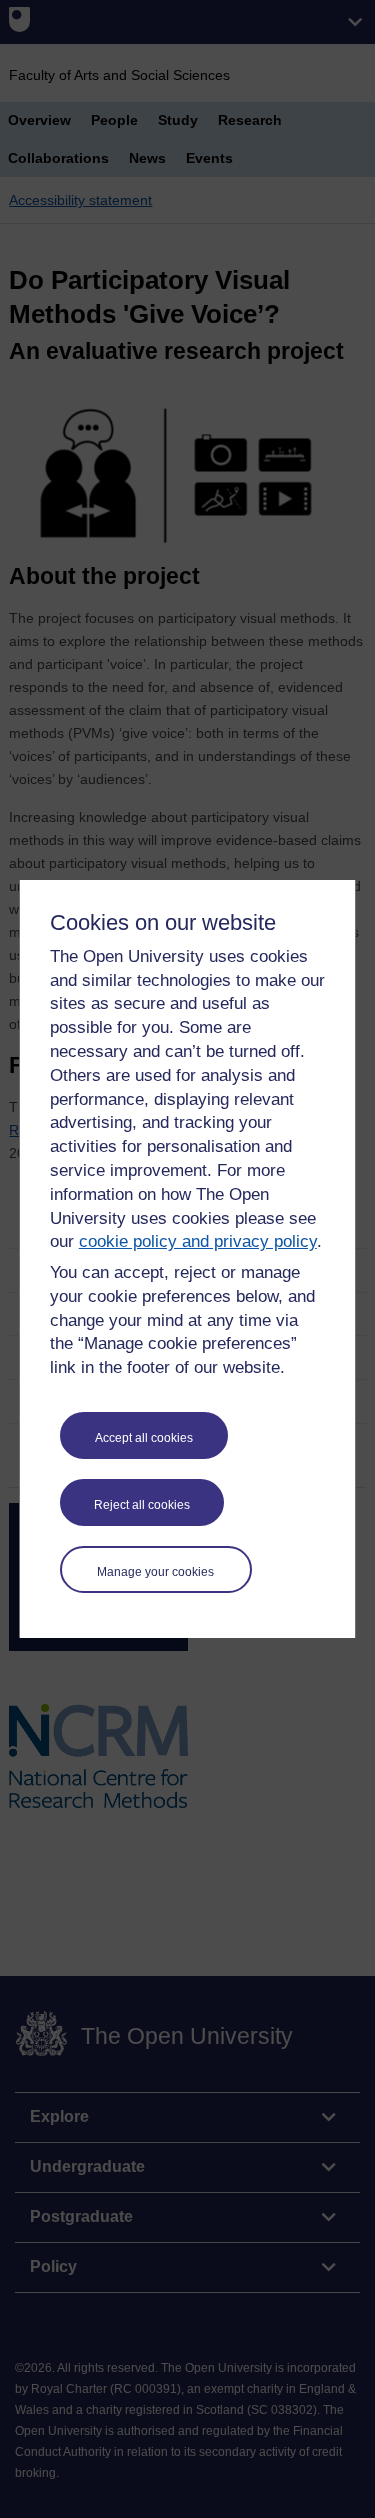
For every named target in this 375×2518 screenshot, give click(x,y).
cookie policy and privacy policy (198, 1241)
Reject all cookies (142, 1505)
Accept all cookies (144, 1438)
